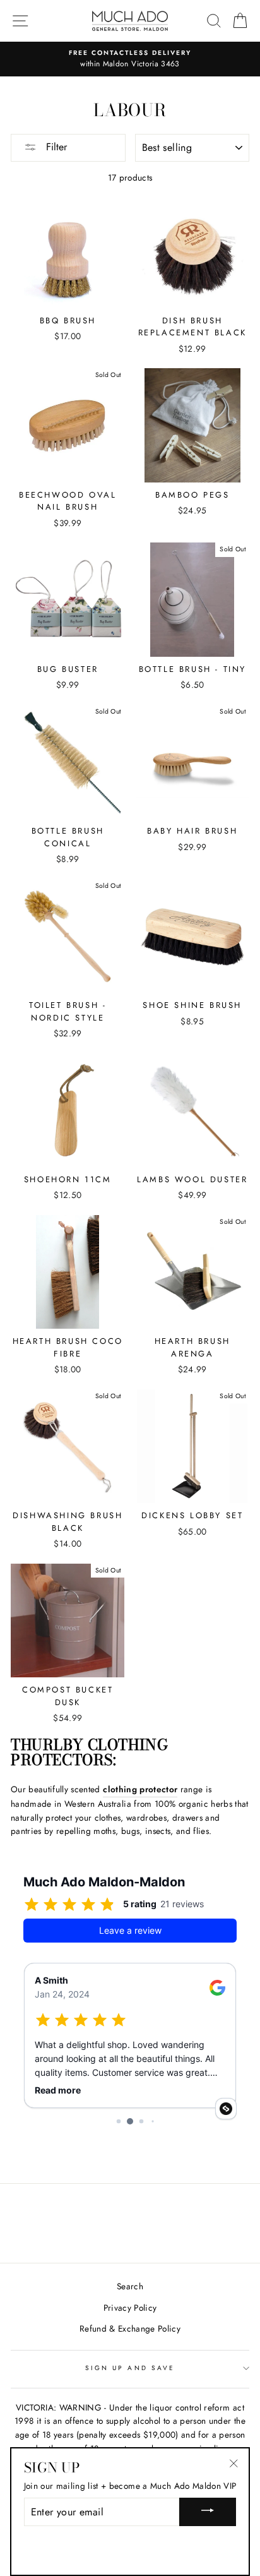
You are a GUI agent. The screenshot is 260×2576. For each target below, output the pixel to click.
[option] (130, 59)
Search (130, 2286)
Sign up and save (130, 2368)
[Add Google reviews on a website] (226, 2109)
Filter (55, 147)
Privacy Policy (130, 2308)
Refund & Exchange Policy (130, 2328)
